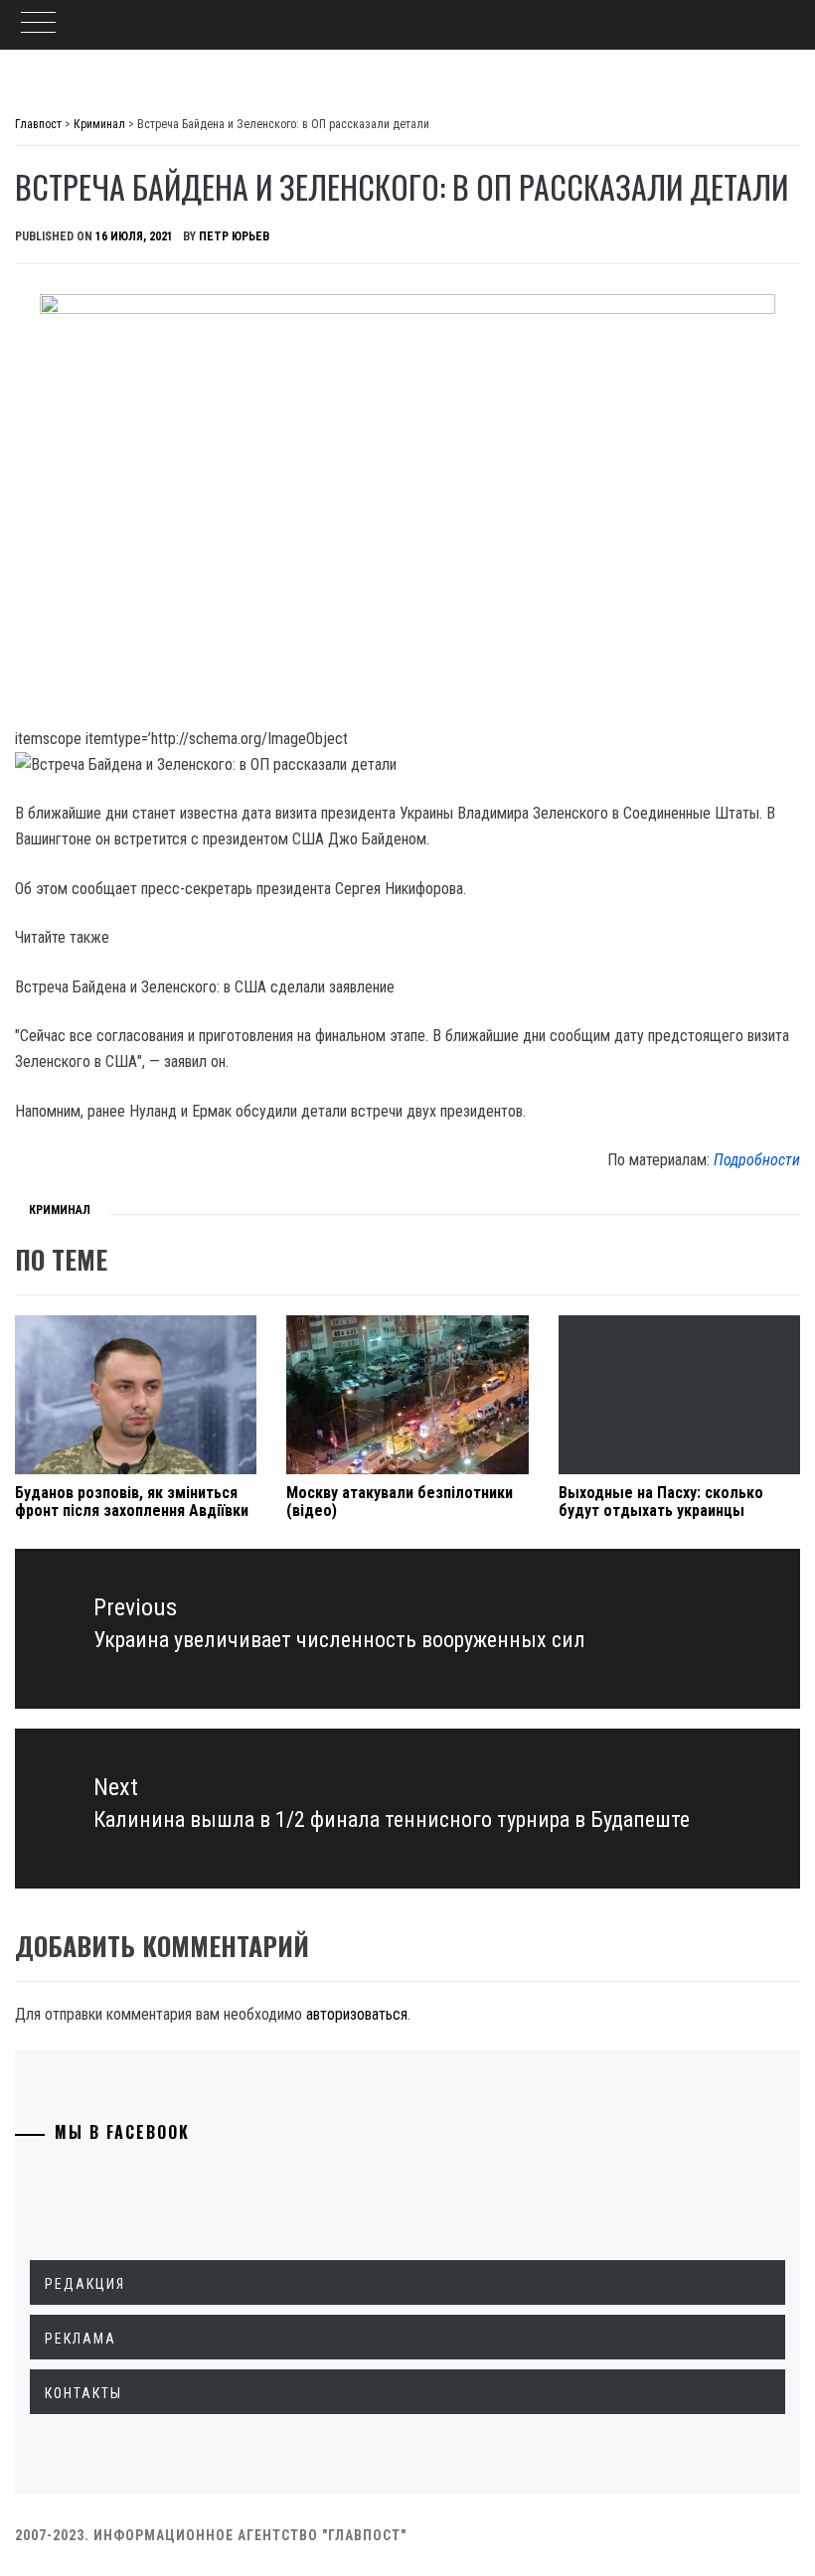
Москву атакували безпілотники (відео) (400, 1502)
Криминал (60, 1210)
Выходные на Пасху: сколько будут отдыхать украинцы (661, 1502)
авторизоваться (357, 2014)
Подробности (757, 1160)
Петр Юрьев (234, 236)
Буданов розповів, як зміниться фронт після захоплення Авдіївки (132, 1502)
